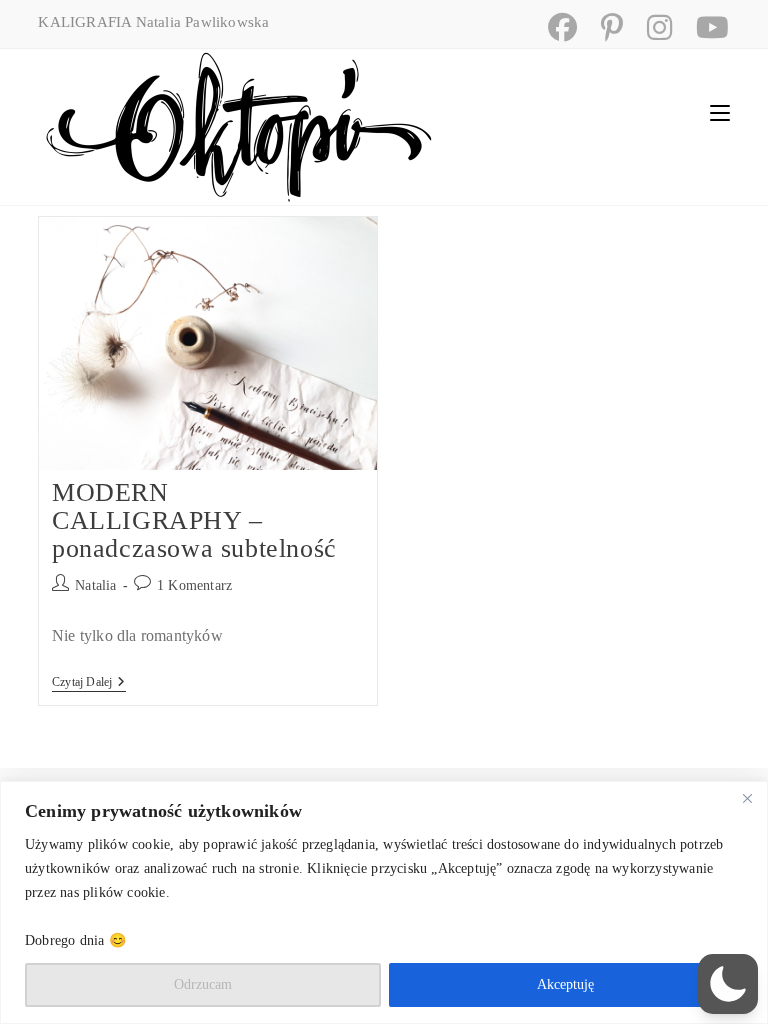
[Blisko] (747, 798)
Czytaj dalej (89, 683)
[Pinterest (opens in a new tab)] (604, 27)
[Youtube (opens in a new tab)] (702, 27)
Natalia (95, 585)
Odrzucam (203, 984)
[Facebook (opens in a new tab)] (554, 27)
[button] (728, 984)
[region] (384, 902)
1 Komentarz (194, 585)
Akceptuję (565, 984)
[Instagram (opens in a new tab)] (651, 27)
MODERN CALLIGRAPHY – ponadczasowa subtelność (194, 520)
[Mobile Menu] (720, 112)
